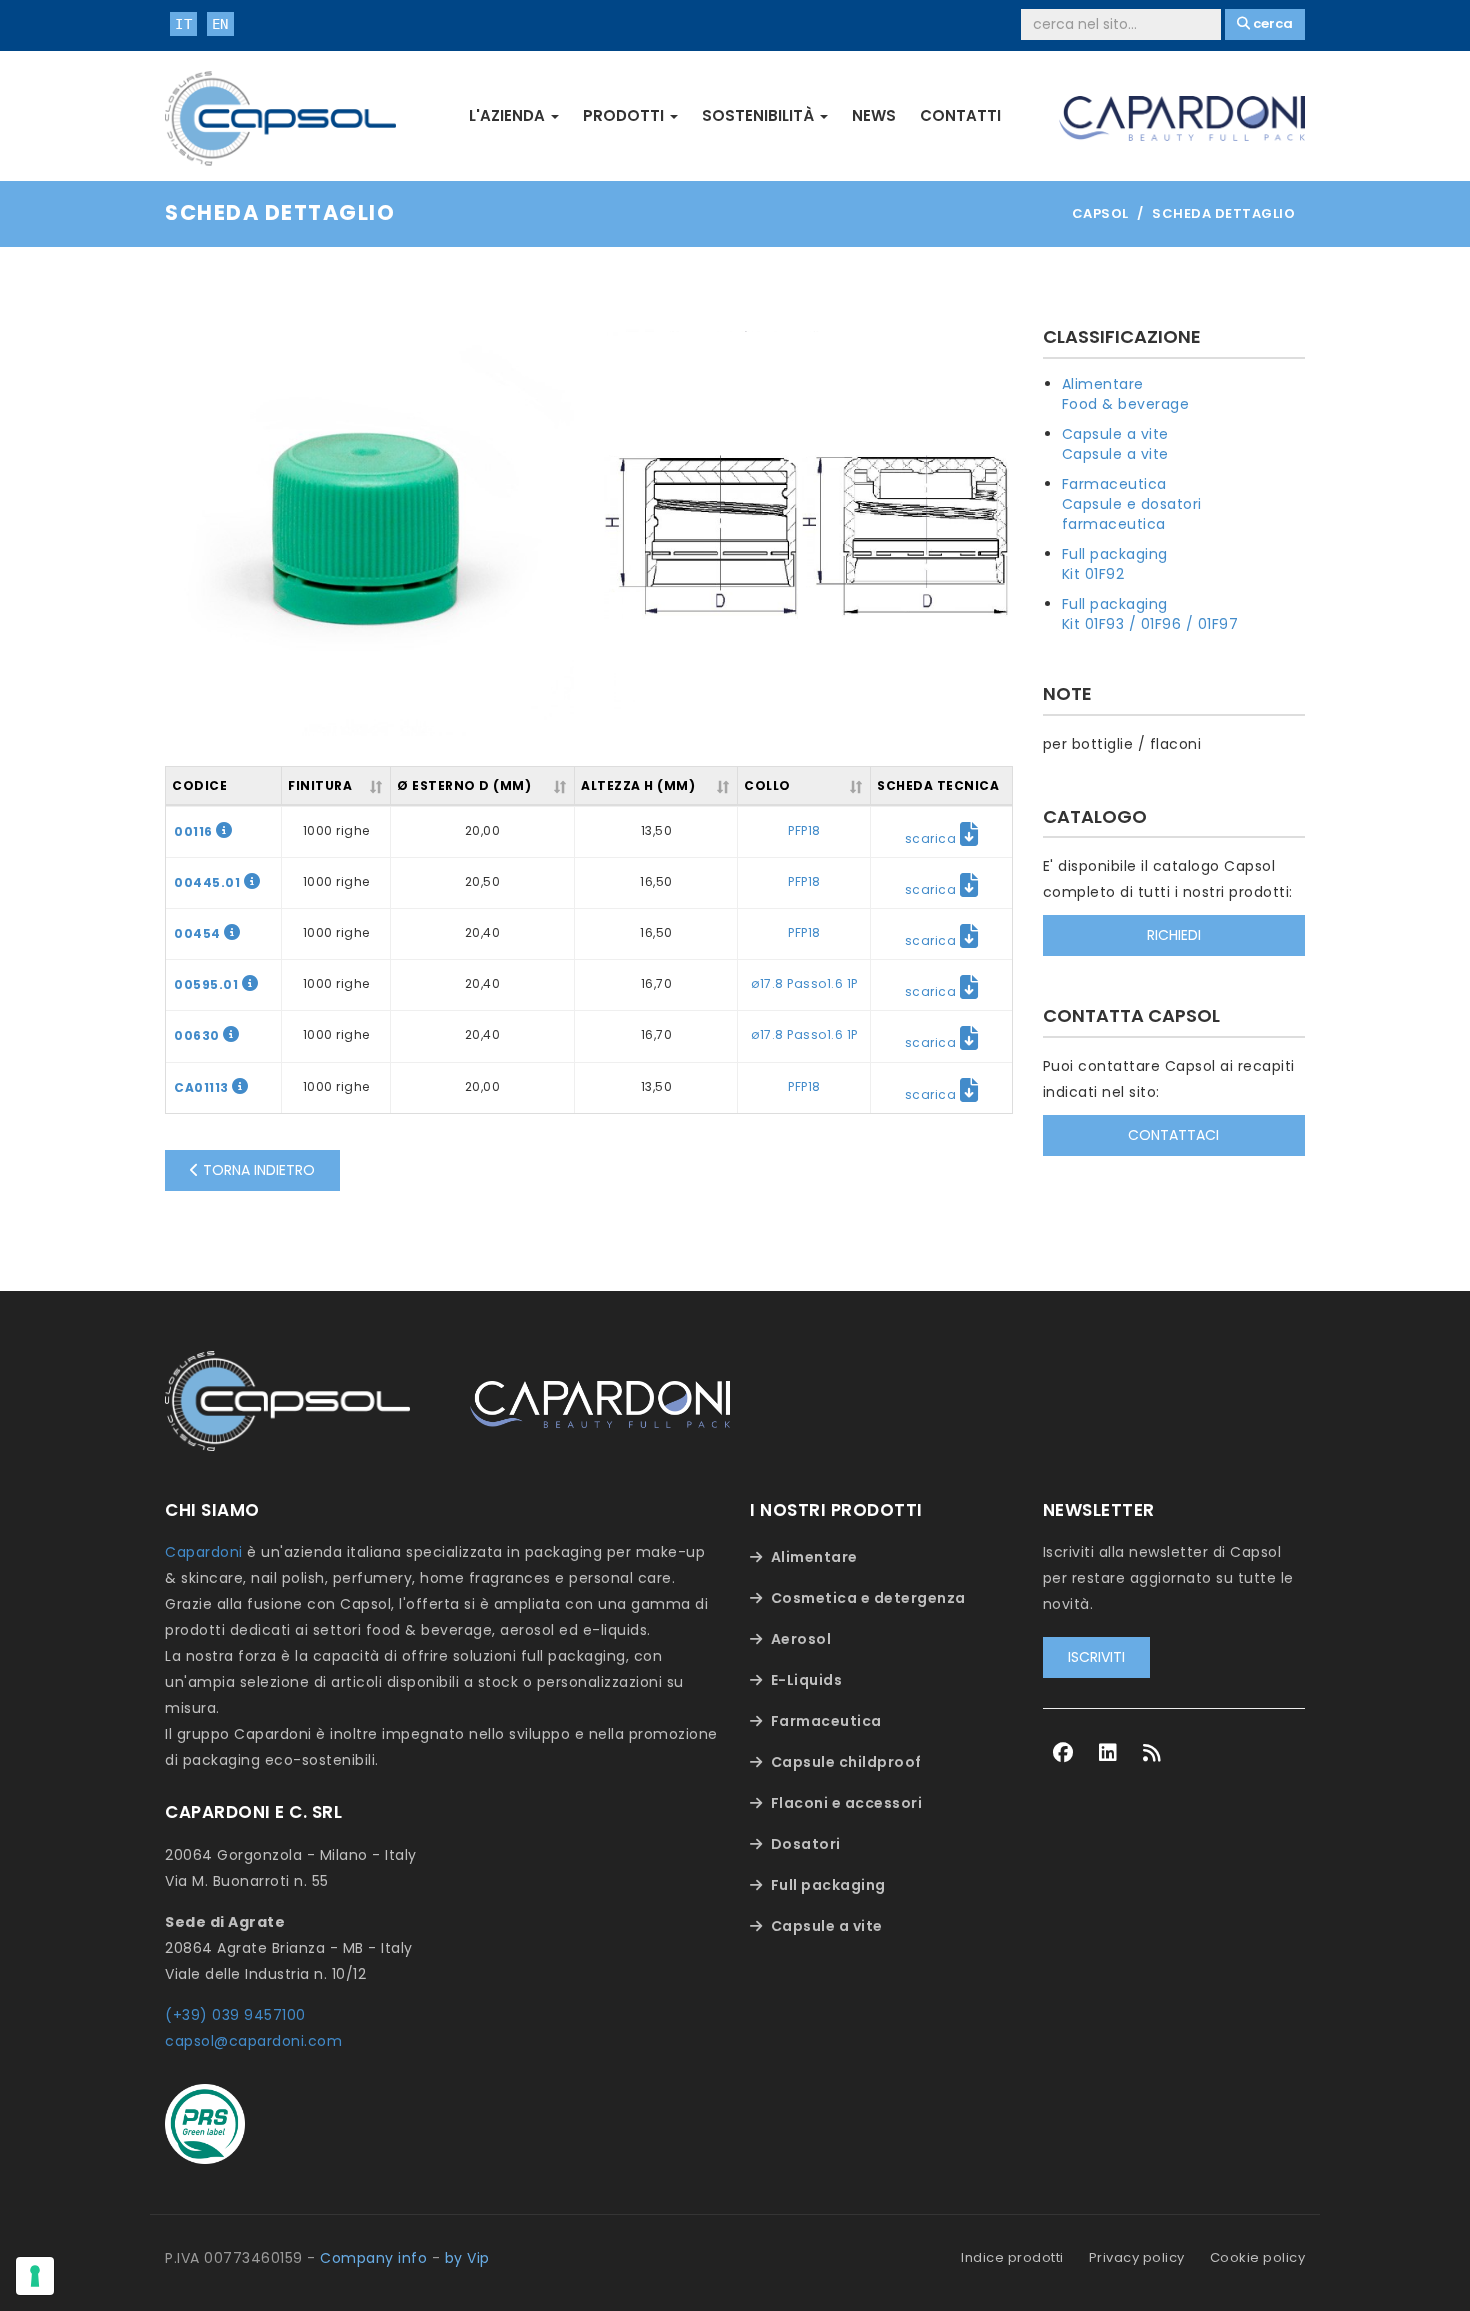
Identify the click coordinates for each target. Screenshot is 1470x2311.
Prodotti (625, 115)
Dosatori (806, 1844)
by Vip (467, 2258)
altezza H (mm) (638, 785)
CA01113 (203, 1087)
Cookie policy (1258, 2257)
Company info (373, 2258)
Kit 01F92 (1093, 574)
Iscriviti (1096, 1657)
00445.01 (209, 882)
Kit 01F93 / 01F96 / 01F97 (1150, 624)
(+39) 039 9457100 (235, 2015)
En (220, 24)
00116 (195, 831)
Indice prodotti (1012, 2257)
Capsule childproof (846, 1762)
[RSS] (1152, 1753)
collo (767, 785)
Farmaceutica (1114, 484)
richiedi (1174, 935)
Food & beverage (1126, 404)
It (183, 24)
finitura (320, 785)
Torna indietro (257, 1170)
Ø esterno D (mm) (464, 785)
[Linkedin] (1108, 1753)
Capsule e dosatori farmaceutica (1132, 514)
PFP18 (804, 830)
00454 (199, 933)
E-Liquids (807, 1680)
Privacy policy (1137, 2257)
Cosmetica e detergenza (868, 1598)
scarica (932, 838)
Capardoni (204, 1552)
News (874, 115)
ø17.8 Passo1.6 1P (804, 983)
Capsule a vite (1115, 434)
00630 (198, 1035)
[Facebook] (1063, 1753)
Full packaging (1115, 554)
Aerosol (801, 1639)
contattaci (1173, 1135)
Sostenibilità (760, 115)
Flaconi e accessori (847, 1803)
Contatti (960, 115)
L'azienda (509, 115)
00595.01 (208, 984)
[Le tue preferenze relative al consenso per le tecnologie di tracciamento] (35, 2276)
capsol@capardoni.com (253, 2041)
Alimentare (1103, 384)
